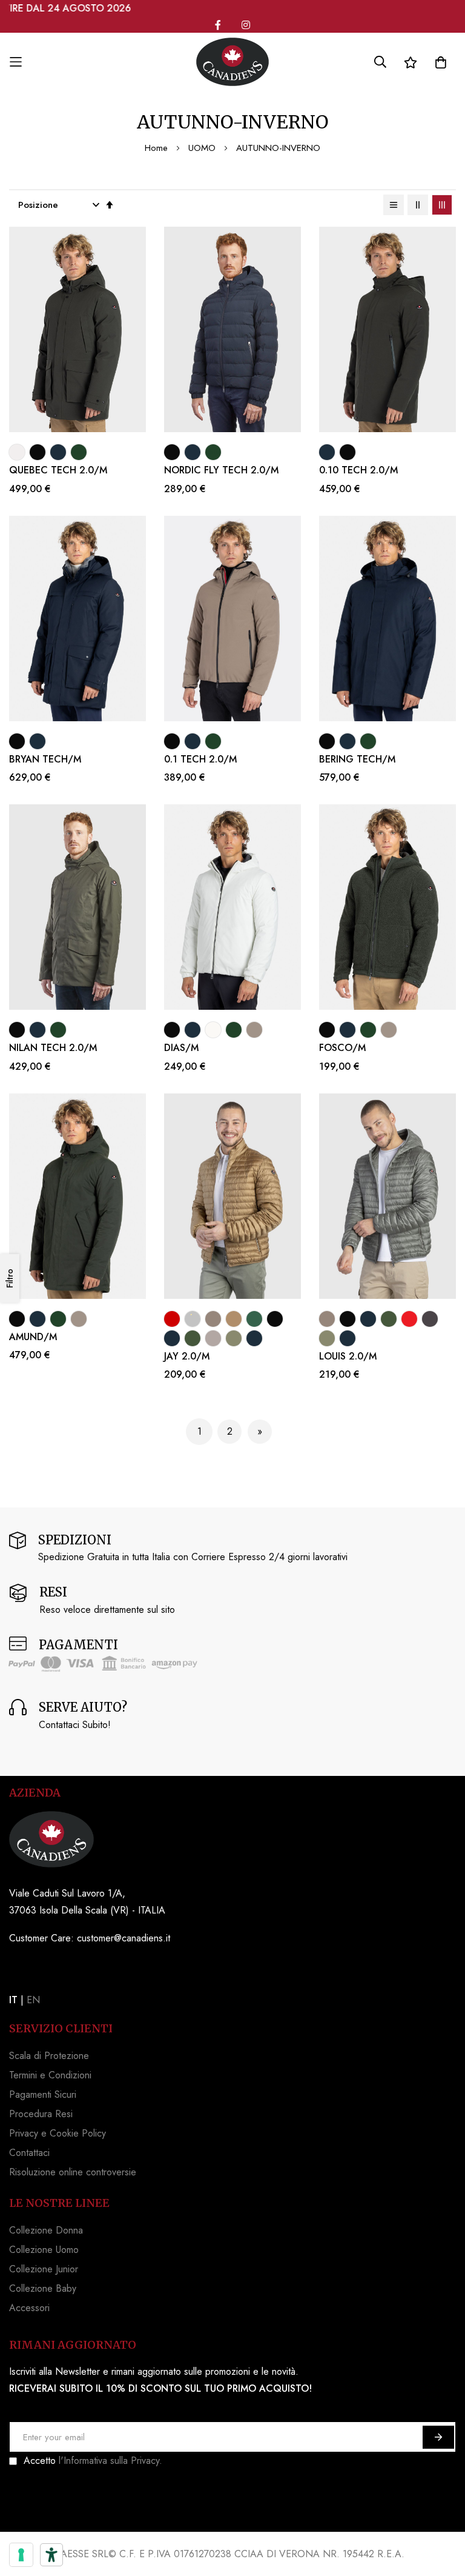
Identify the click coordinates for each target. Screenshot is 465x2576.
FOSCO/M (342, 1048)
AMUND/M (33, 1337)
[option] (17, 452)
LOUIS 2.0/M (348, 1356)
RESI (53, 1592)
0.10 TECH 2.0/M (358, 470)
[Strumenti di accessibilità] (51, 2555)
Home (158, 148)
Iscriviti (438, 2437)
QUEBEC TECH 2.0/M (58, 470)
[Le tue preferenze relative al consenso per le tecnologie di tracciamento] (21, 2555)
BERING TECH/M (357, 759)
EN (33, 2000)
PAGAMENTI (78, 1645)
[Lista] (394, 205)
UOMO (203, 148)
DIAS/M (181, 1048)
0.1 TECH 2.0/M (200, 759)
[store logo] (232, 62)
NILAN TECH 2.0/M (53, 1048)
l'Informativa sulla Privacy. (110, 2461)
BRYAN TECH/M (45, 759)
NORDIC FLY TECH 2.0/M (221, 470)
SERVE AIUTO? (83, 1707)
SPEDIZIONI (75, 1540)
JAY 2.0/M (187, 1356)
